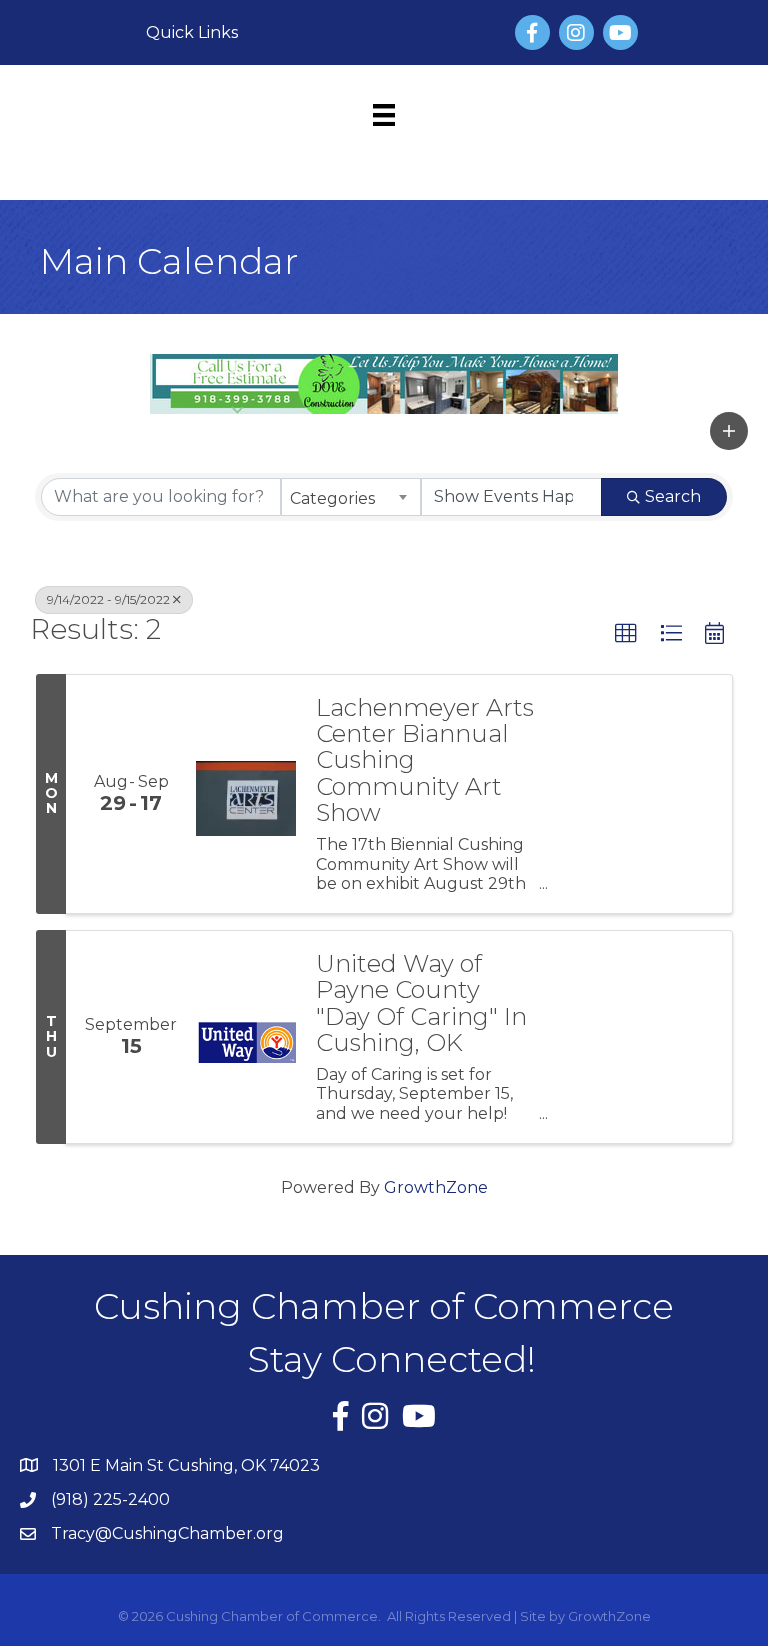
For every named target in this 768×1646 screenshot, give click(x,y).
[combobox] (351, 497)
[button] (729, 431)
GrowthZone (436, 1187)
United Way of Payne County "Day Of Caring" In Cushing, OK (421, 1004)
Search (673, 496)
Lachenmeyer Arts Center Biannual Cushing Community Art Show (425, 761)
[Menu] (384, 115)
